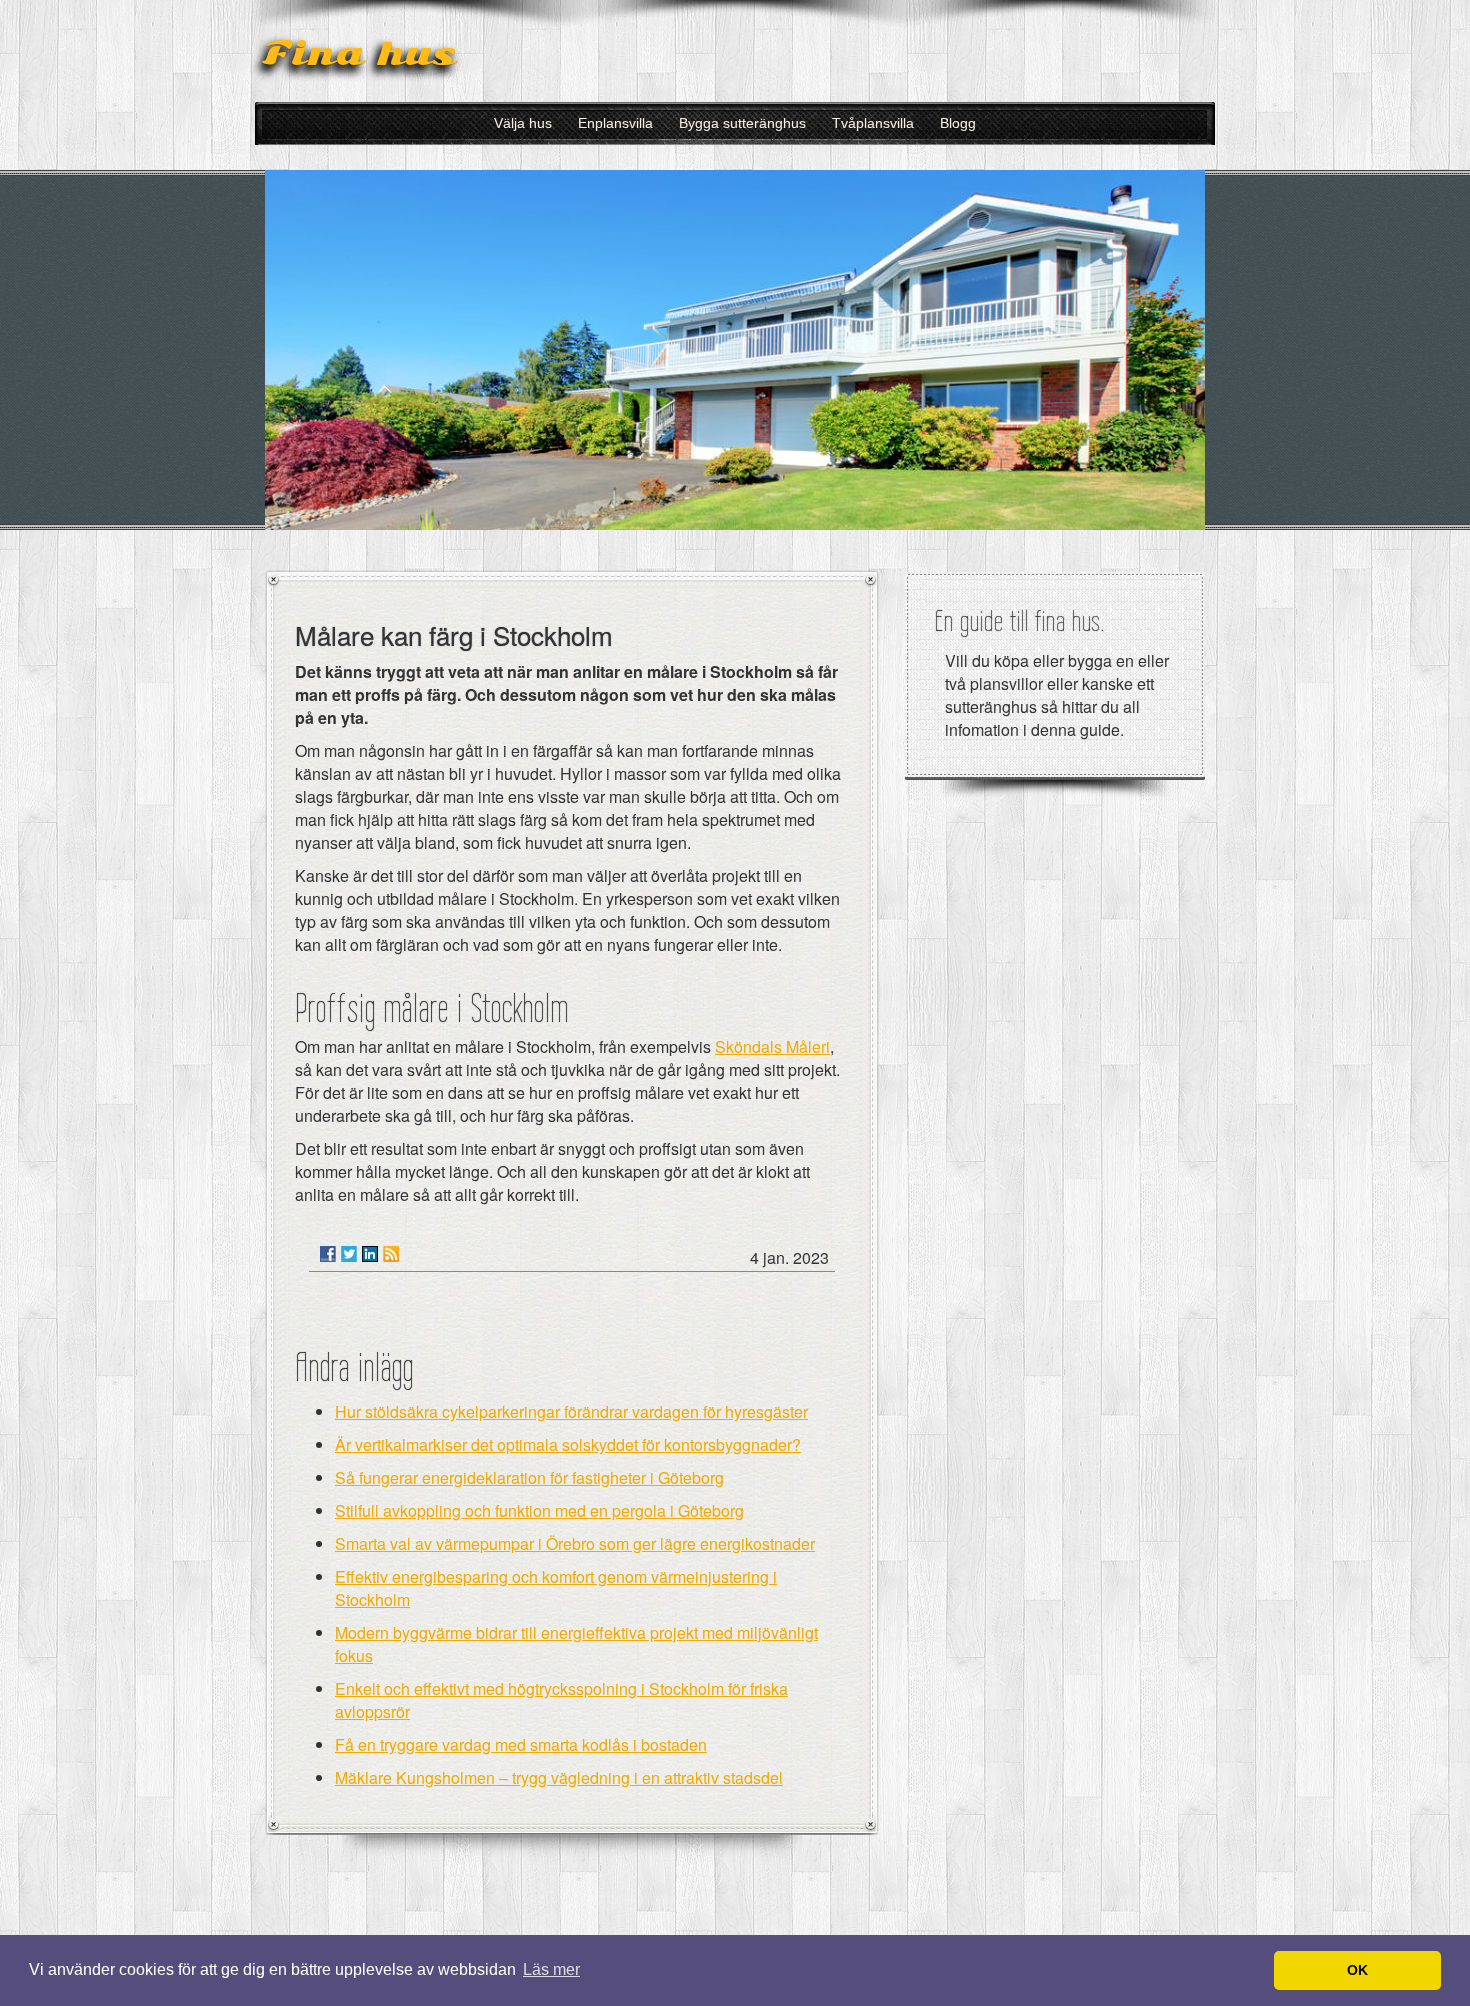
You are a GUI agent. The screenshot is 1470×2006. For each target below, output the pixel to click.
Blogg (958, 123)
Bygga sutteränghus (742, 123)
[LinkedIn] (370, 1254)
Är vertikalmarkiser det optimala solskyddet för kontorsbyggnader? (568, 1444)
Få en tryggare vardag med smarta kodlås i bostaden (521, 1744)
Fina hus (359, 53)
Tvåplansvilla (873, 123)
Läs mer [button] (551, 1969)
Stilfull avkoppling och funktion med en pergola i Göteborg (539, 1510)
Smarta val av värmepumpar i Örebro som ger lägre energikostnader (575, 1543)
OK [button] (1357, 1970)
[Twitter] (349, 1254)
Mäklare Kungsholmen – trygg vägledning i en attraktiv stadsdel (559, 1777)
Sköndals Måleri (772, 1046)
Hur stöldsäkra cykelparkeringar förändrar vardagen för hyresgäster (571, 1411)
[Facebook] (328, 1254)
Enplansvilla (615, 123)
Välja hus (523, 123)
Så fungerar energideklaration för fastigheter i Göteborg (529, 1477)
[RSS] (391, 1254)
